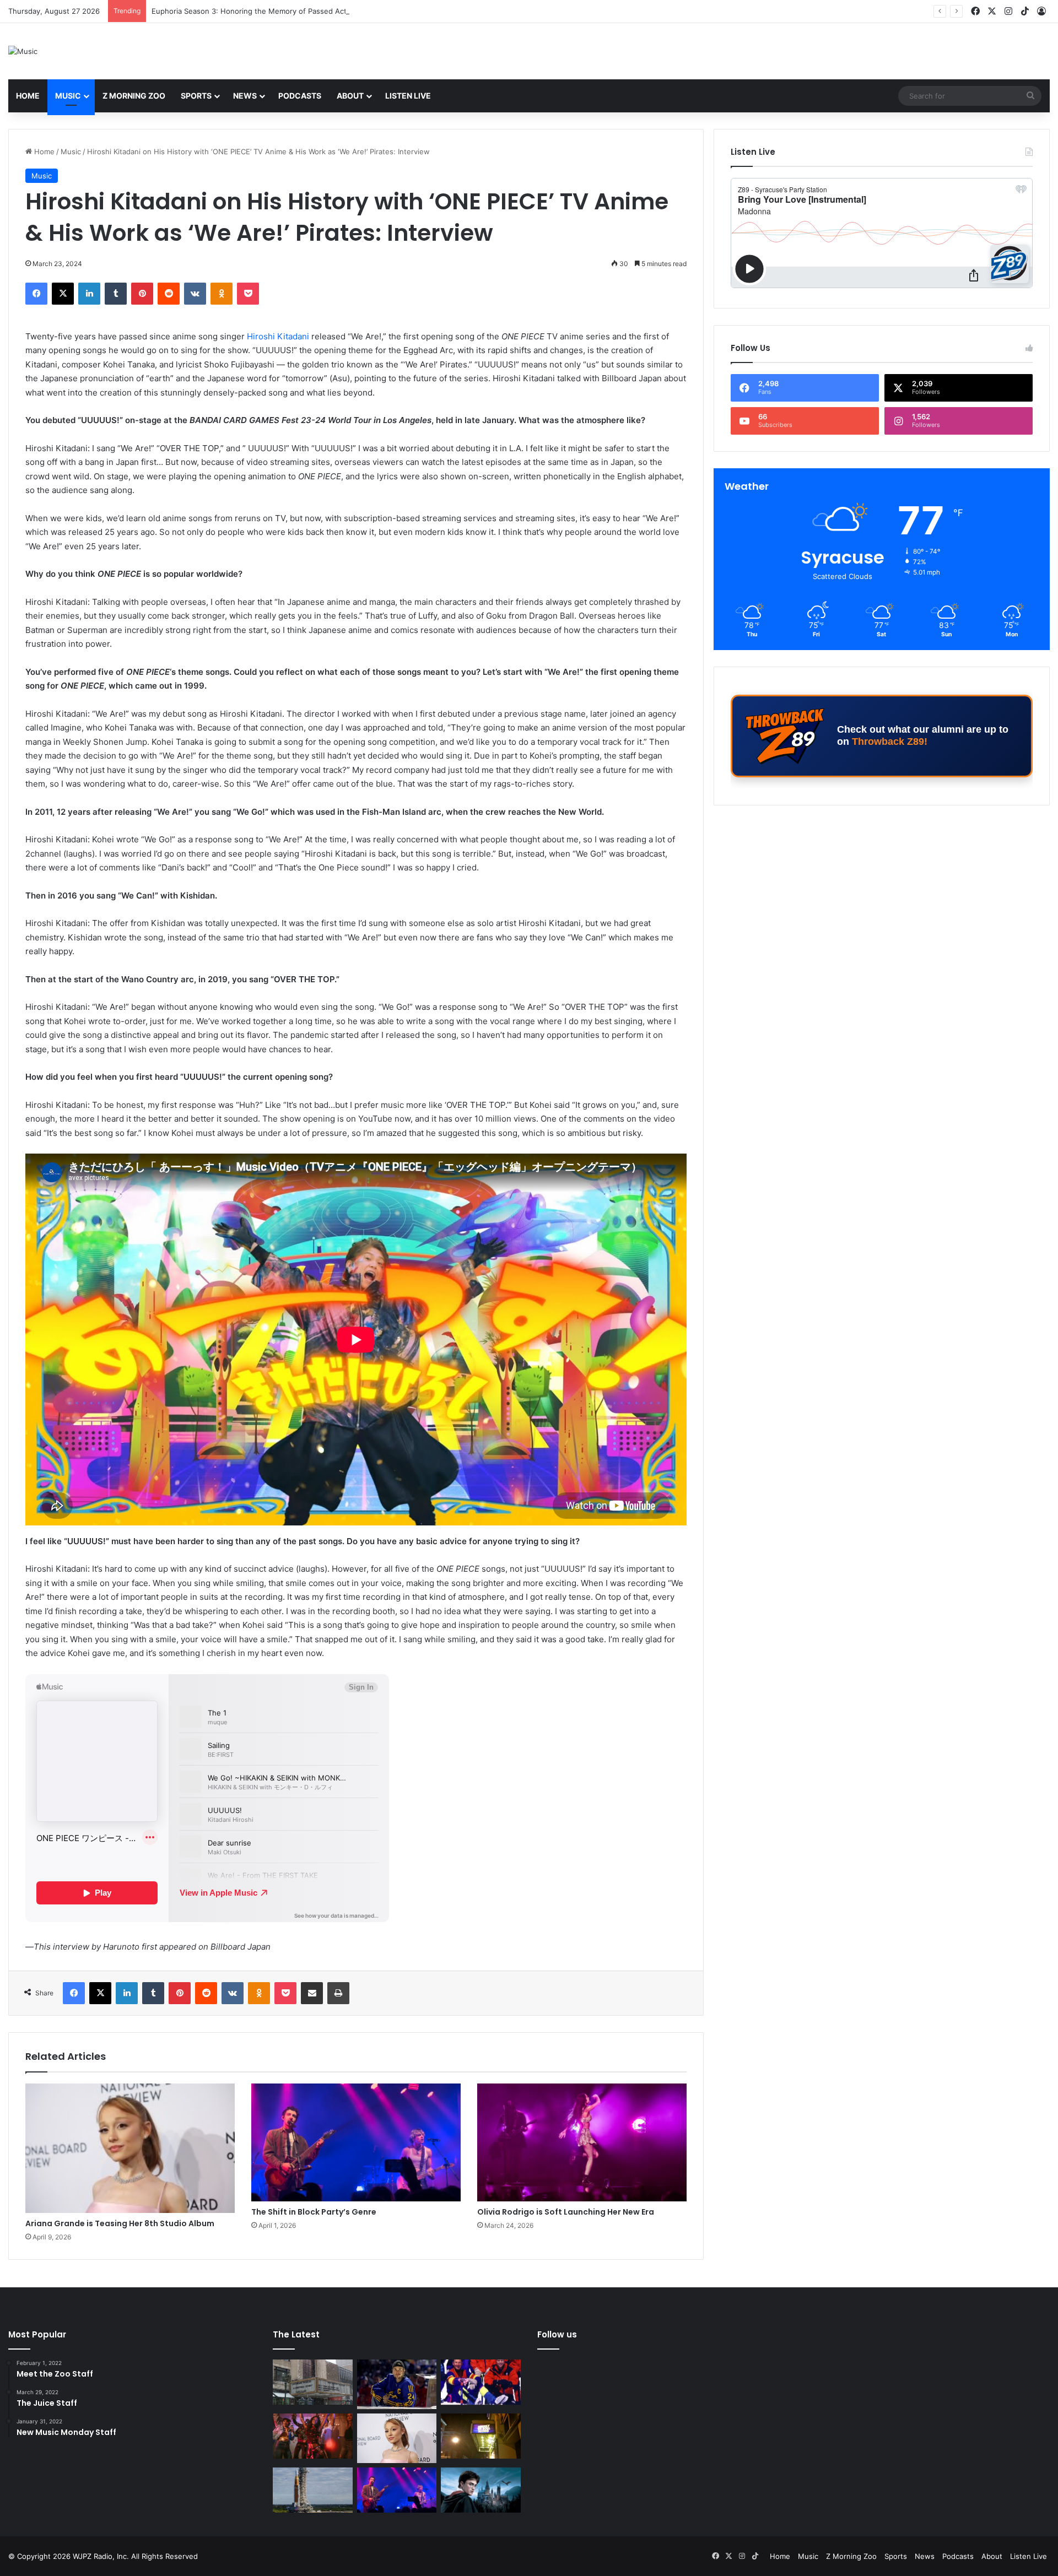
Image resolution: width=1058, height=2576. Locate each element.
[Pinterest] (142, 294)
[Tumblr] (116, 294)
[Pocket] (248, 294)
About (350, 96)
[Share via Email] (312, 1993)
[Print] (338, 1993)
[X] (63, 294)
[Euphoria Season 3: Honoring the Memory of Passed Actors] (313, 2436)
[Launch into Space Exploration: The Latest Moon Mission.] (313, 2490)
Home (28, 96)
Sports (196, 96)
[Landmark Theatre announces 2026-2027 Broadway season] (313, 2382)
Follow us (557, 2334)
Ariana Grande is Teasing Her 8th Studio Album (233, 11)
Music (68, 96)
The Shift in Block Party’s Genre (314, 2212)
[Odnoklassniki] (222, 294)
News (245, 96)
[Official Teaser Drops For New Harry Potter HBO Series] (481, 2490)
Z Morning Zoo (134, 96)
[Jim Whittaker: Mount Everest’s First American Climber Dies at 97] (481, 2382)
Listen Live (408, 96)
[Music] (23, 51)
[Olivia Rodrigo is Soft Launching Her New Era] (582, 2142)
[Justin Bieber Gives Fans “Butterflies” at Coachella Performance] (397, 2384)
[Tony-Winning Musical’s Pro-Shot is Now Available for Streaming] (481, 2436)
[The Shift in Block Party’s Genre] (356, 2142)
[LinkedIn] (89, 294)
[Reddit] (169, 294)
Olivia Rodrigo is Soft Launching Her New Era (566, 2212)
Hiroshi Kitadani (278, 336)
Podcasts (300, 96)
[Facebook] (36, 294)
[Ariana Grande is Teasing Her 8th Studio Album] (130, 2149)
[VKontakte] (195, 294)
